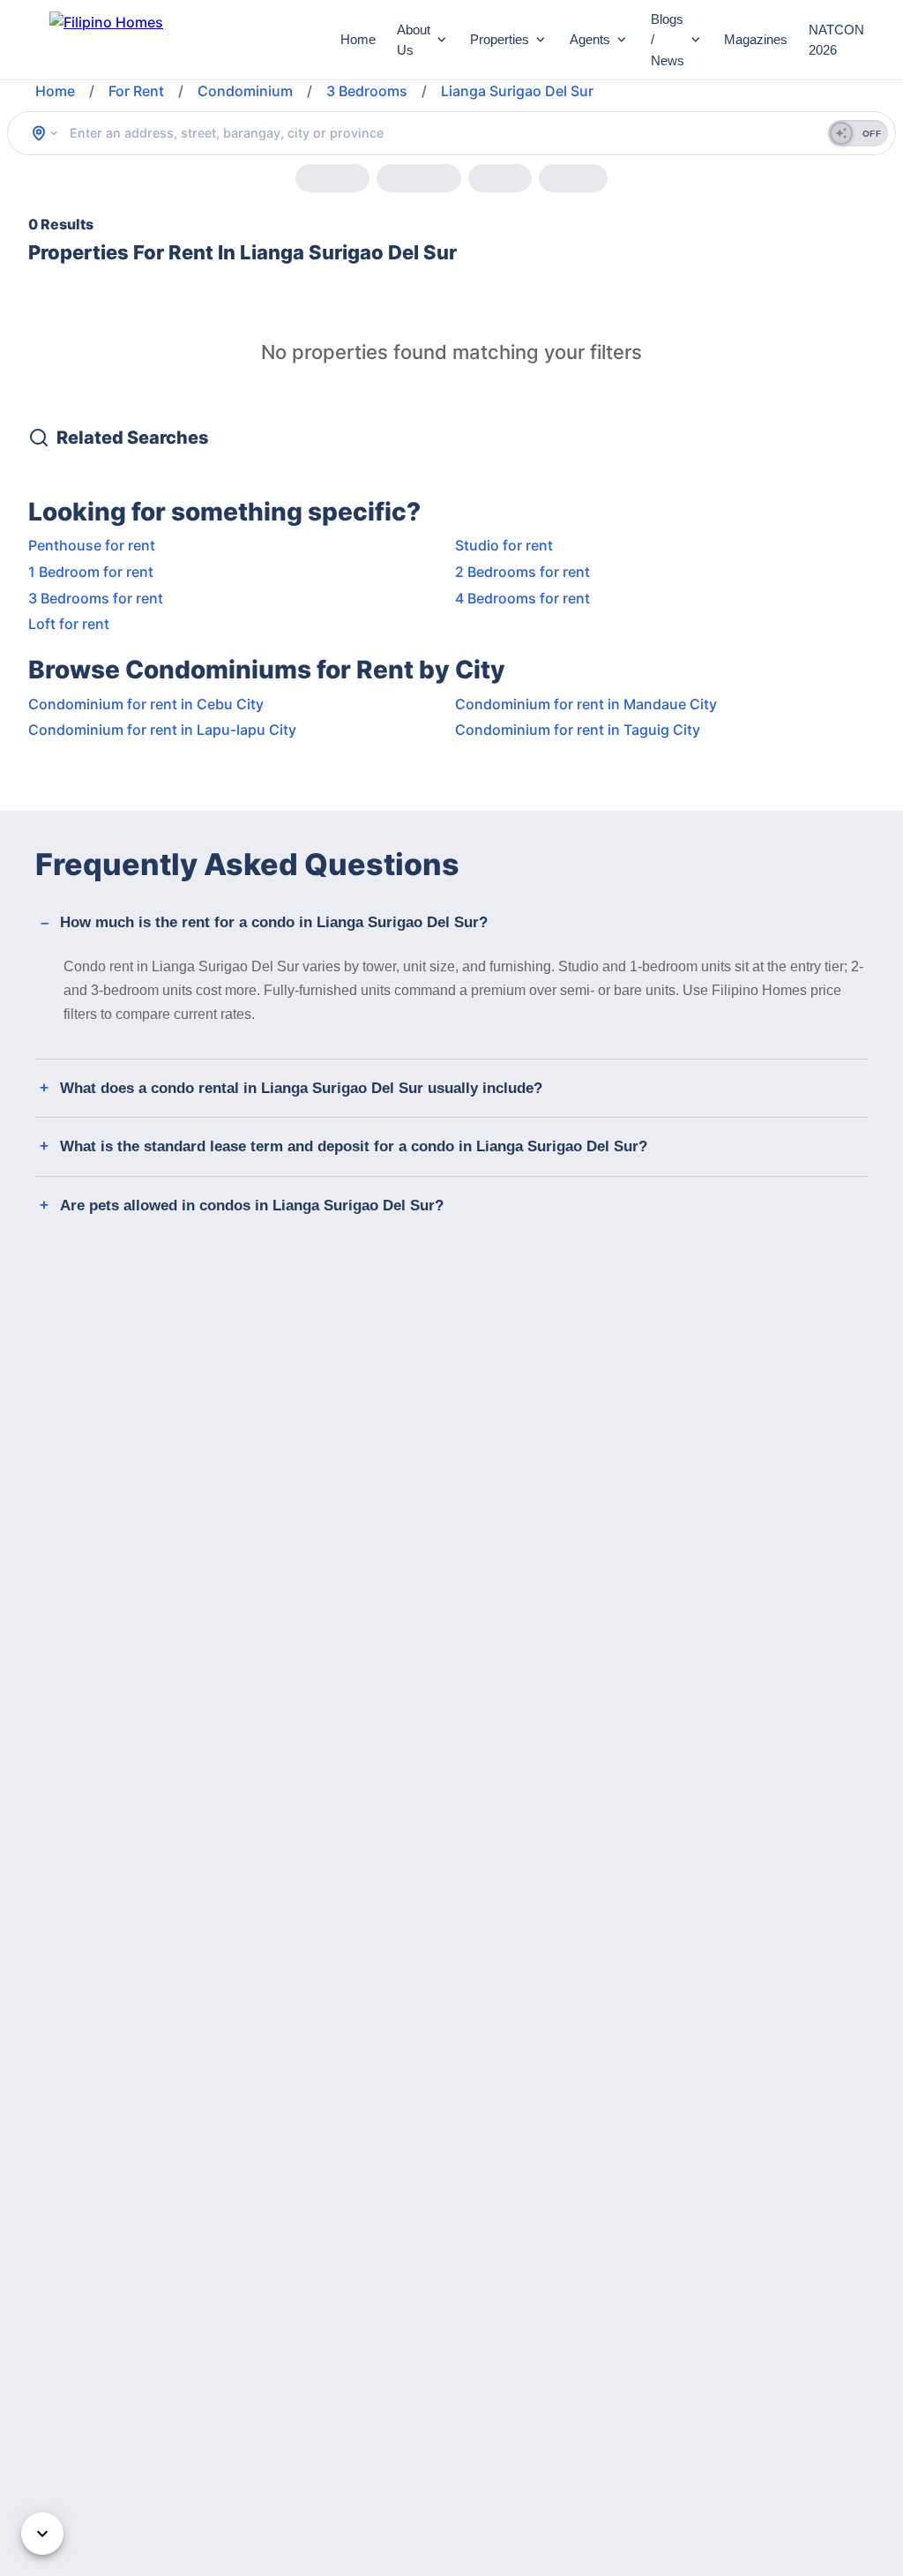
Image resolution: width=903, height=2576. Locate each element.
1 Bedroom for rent (91, 572)
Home (358, 39)
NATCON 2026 (836, 40)
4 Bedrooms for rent (522, 598)
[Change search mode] (45, 133)
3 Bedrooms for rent (96, 598)
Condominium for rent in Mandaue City (586, 704)
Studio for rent (504, 545)
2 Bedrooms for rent (522, 572)
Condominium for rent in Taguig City (578, 730)
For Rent (136, 91)
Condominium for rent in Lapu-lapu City (162, 730)
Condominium (245, 91)
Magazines (756, 39)
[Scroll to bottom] (42, 2534)
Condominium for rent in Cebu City (146, 704)
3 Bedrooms (367, 91)
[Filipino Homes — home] (181, 40)
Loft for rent (69, 624)
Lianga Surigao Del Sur (517, 91)
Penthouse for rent (92, 545)
